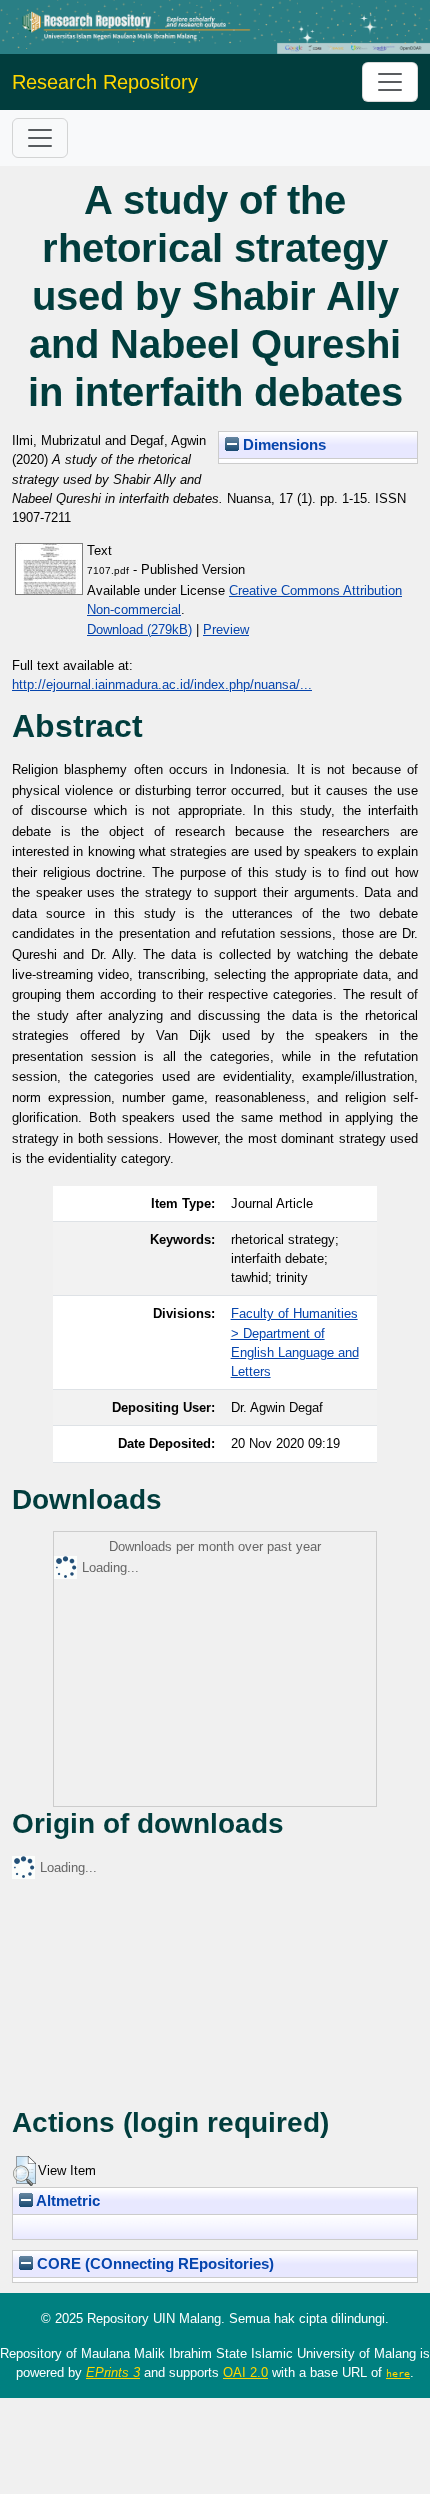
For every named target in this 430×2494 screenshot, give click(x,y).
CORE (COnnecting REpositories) (153, 2264)
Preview (226, 629)
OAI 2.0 (245, 2372)
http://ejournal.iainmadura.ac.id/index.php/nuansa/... (162, 684)
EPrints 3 (113, 2372)
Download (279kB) (139, 629)
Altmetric (66, 2201)
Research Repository (105, 82)
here (398, 2373)
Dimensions (282, 445)
